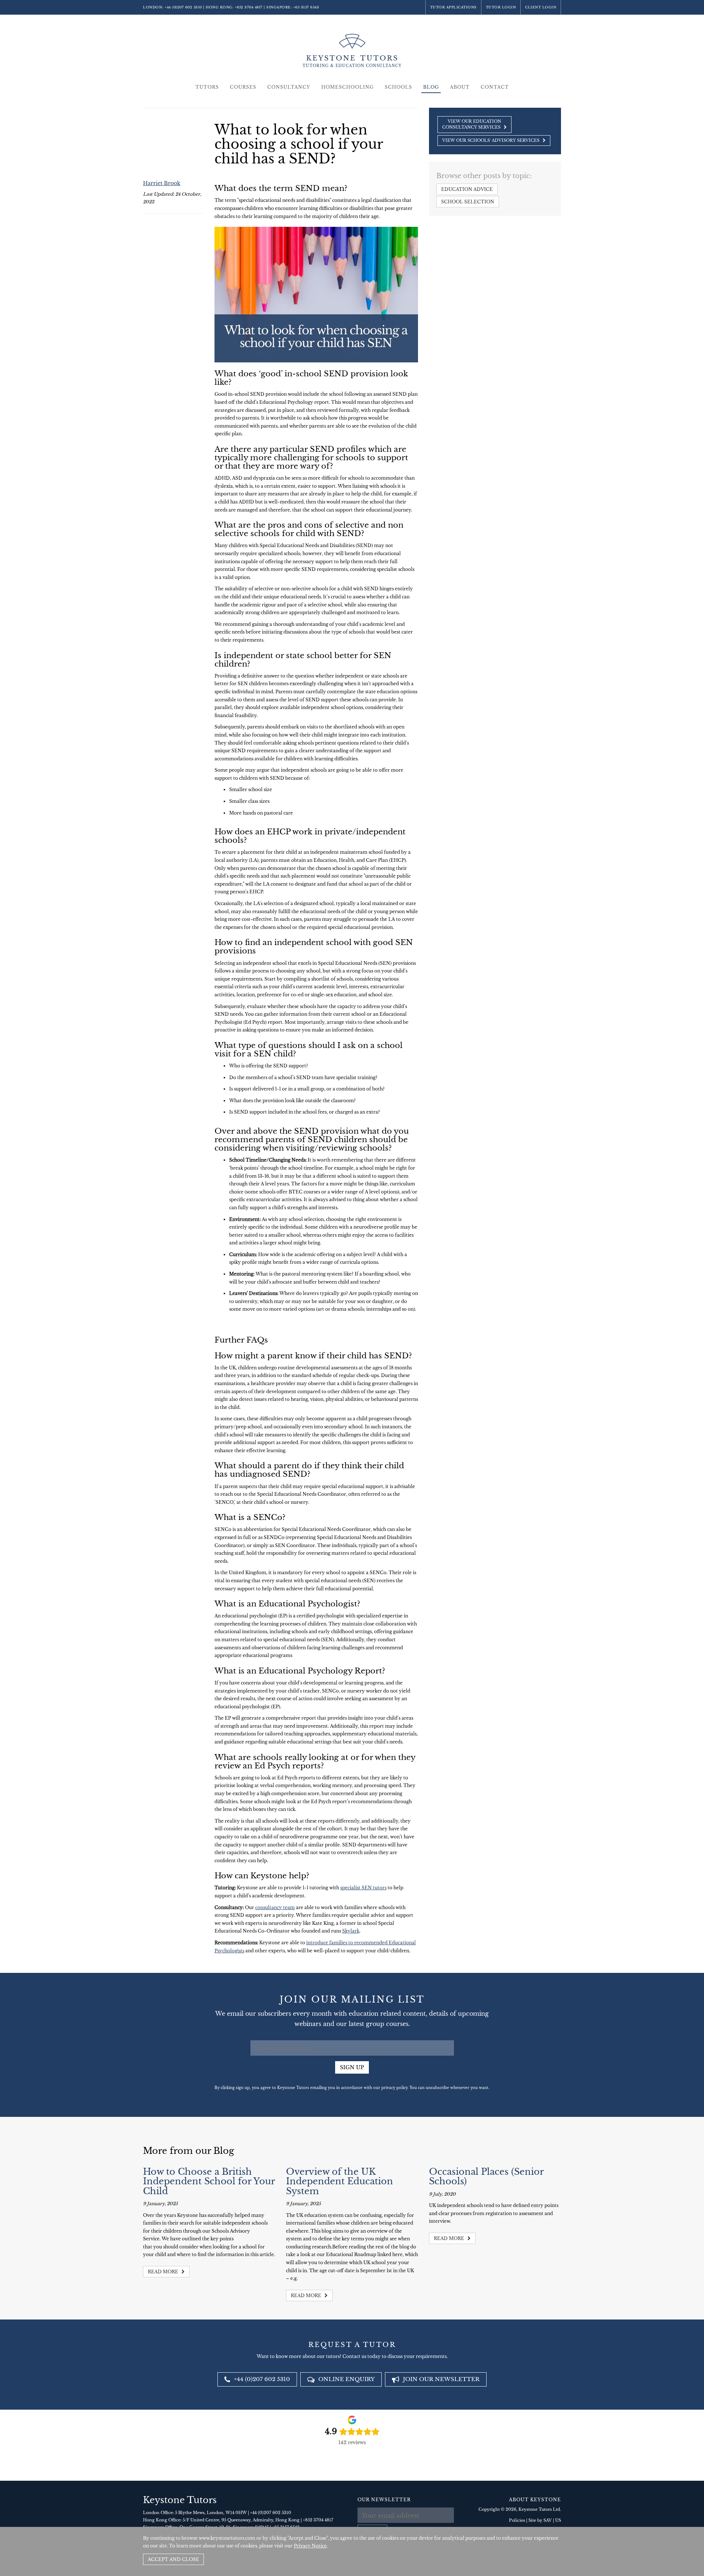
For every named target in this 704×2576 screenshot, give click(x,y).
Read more (164, 2272)
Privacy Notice (310, 2546)
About (460, 87)
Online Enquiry (346, 2379)
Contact (495, 87)
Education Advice (467, 189)
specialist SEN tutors (363, 1888)
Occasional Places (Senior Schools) (486, 2176)
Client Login (541, 7)
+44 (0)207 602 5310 (183, 7)
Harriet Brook (162, 183)
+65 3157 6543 (306, 7)
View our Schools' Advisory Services (491, 140)
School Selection (468, 202)
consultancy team (275, 1907)
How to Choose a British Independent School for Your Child (209, 2181)
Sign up (352, 2067)
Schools (398, 87)
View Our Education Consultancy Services (472, 124)
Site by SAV (540, 2520)
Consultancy (289, 87)
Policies (517, 2520)
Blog (431, 87)
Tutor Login (501, 7)
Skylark (351, 1931)
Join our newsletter (441, 2379)
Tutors (207, 87)
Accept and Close (173, 2559)
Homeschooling (347, 87)
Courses (243, 87)
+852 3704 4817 (249, 7)
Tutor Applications (453, 7)
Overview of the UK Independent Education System (340, 2181)
